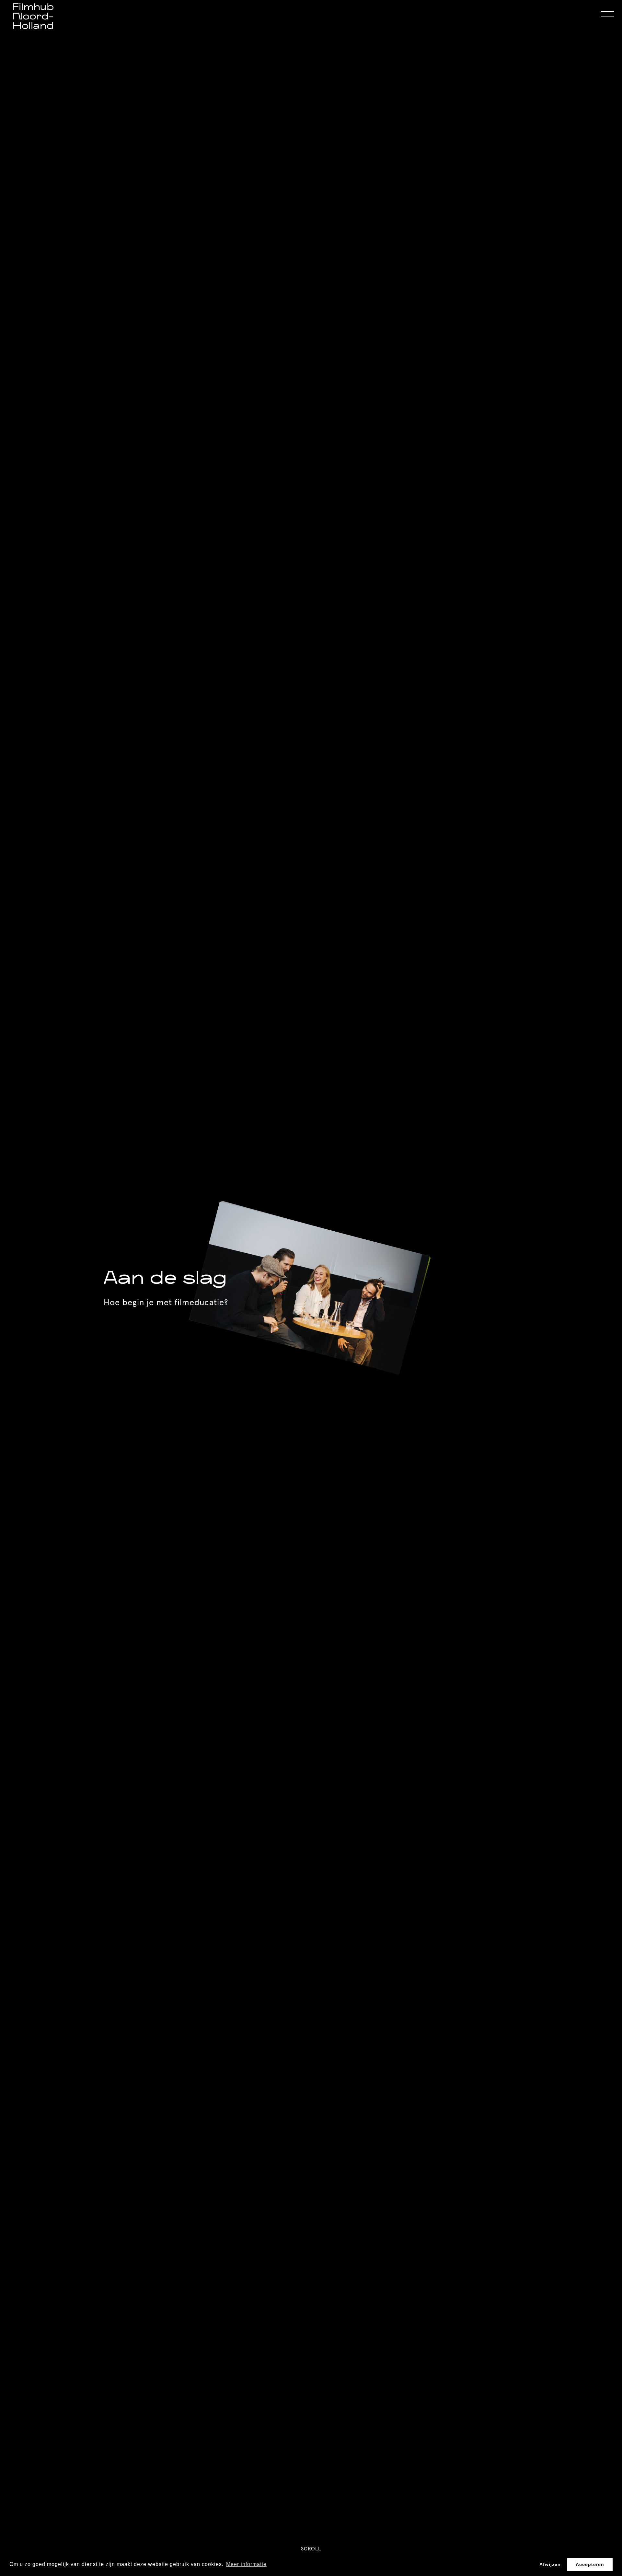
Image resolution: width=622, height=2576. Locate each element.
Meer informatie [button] (246, 2564)
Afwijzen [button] (550, 2564)
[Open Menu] (607, 15)
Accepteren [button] (590, 2564)
